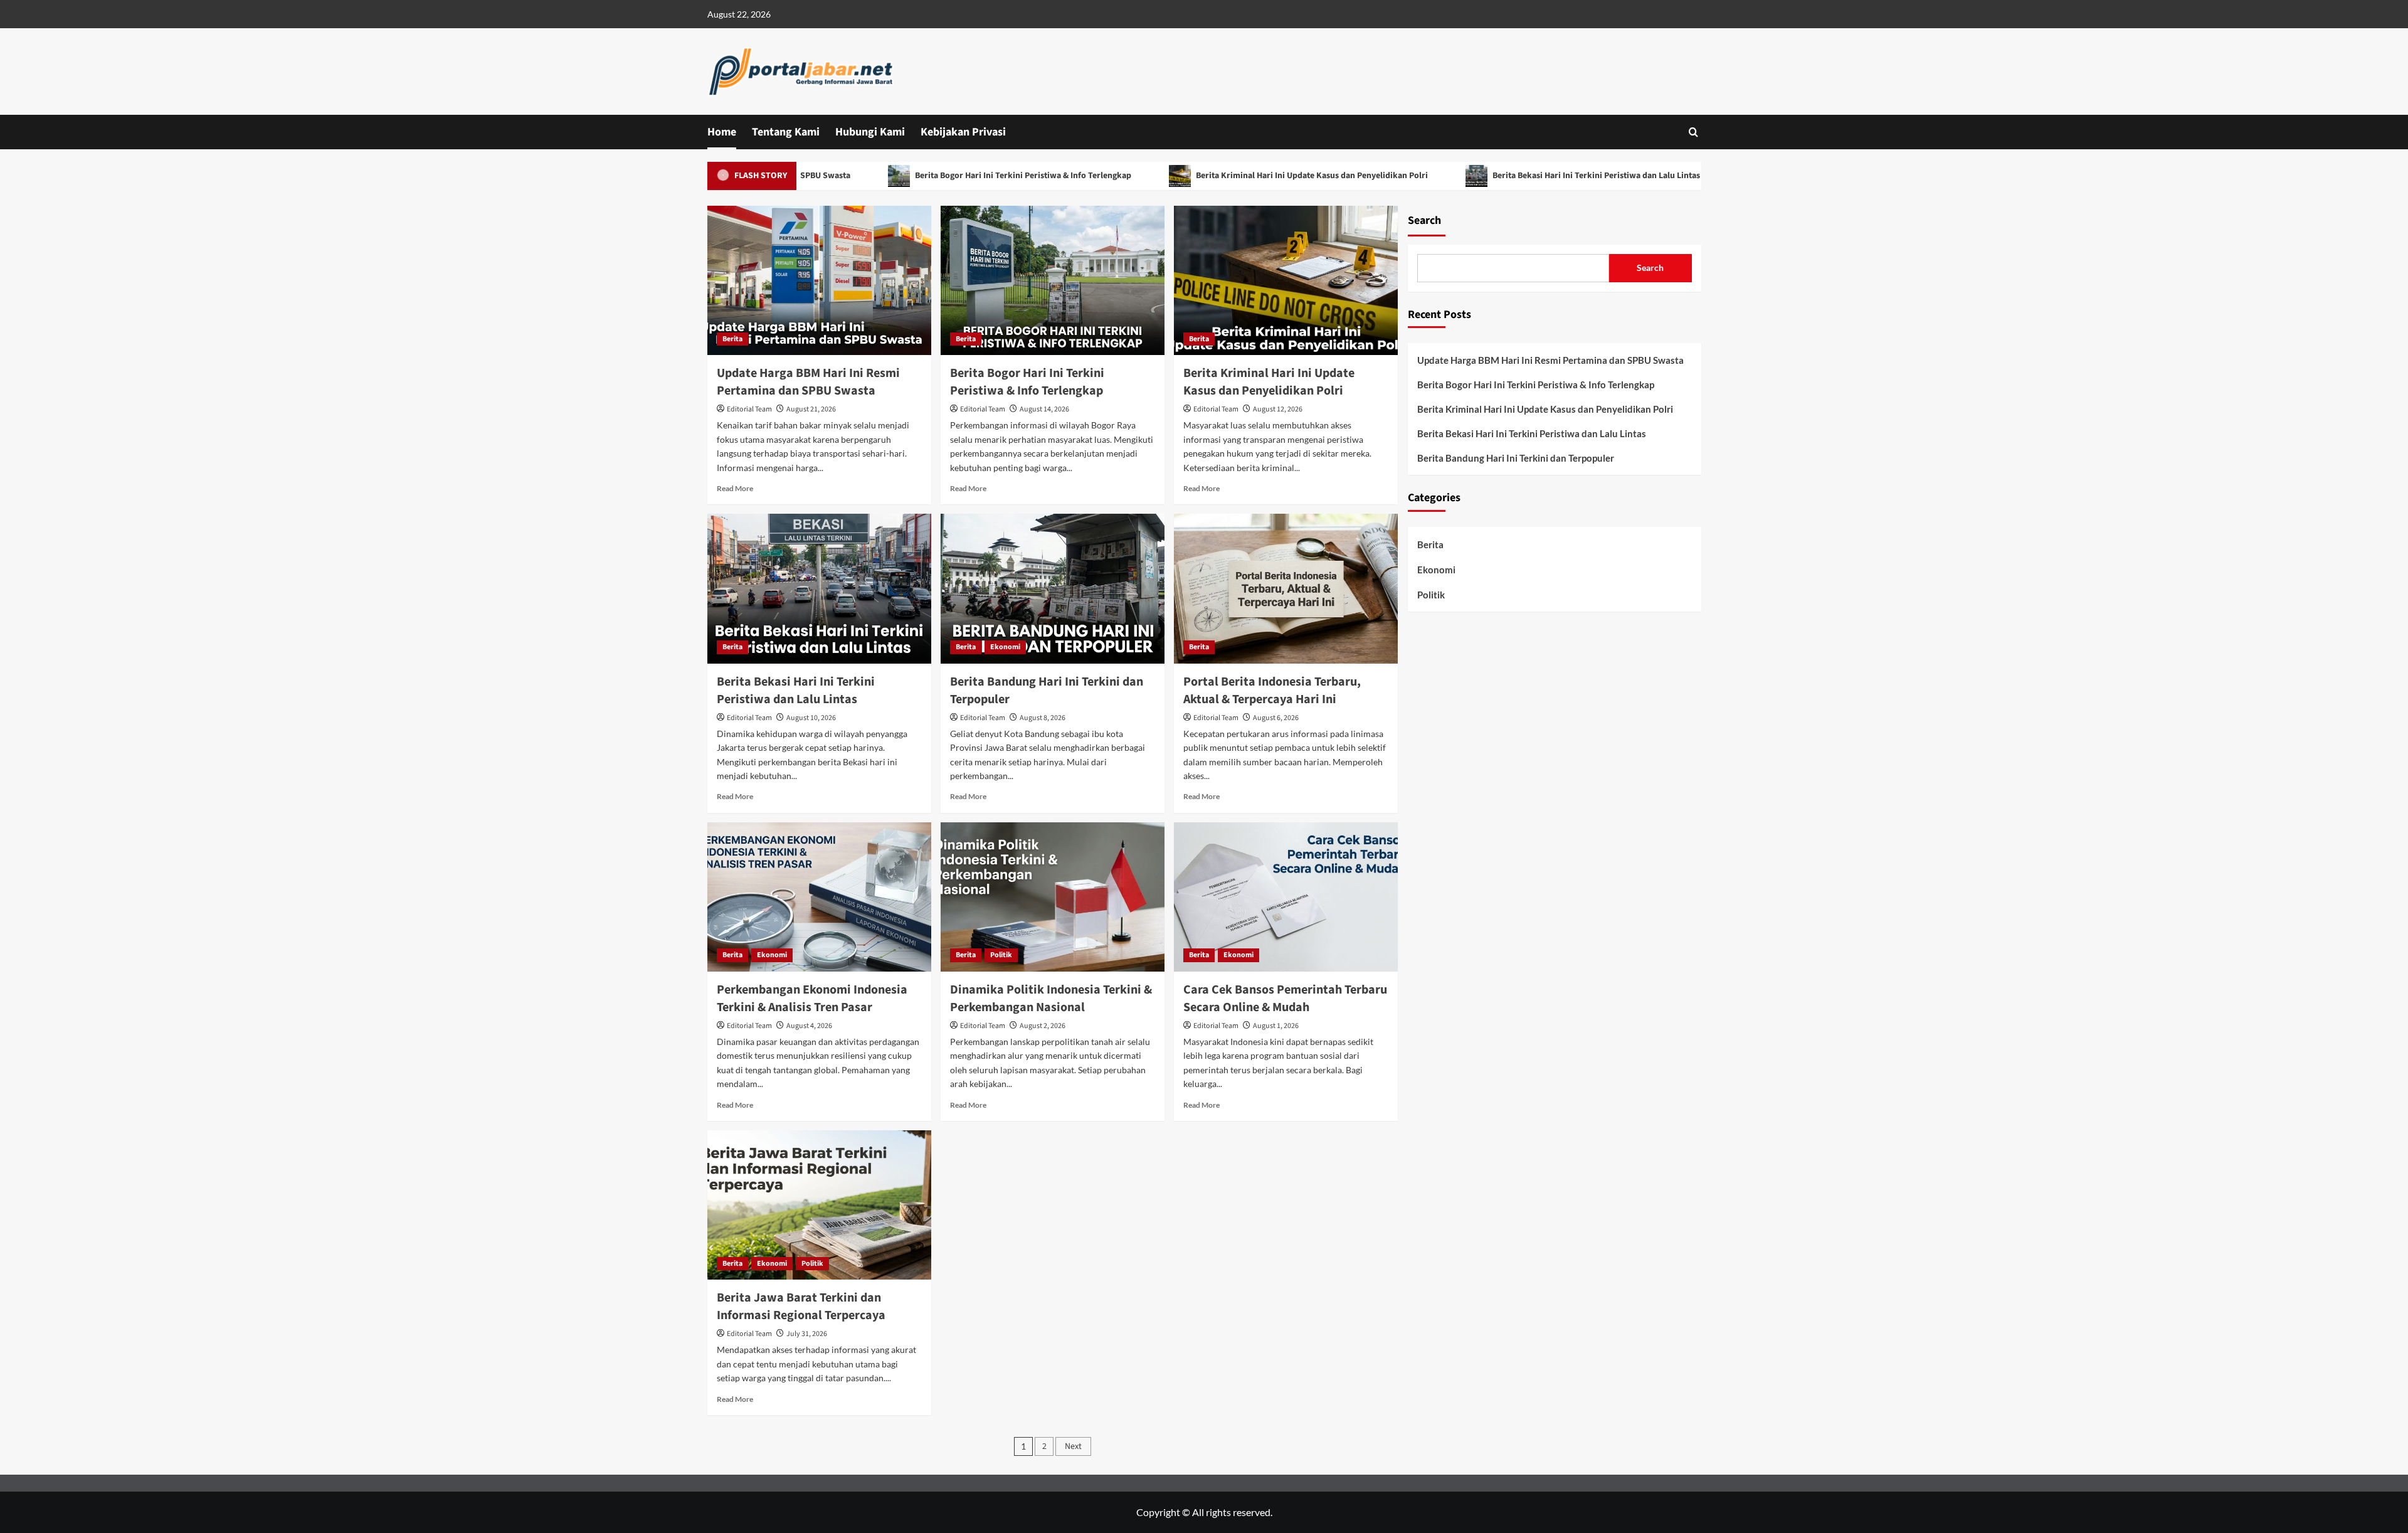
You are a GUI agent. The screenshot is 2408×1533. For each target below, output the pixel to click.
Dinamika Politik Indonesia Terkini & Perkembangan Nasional (1051, 999)
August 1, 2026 (1276, 1026)
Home (722, 132)
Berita (732, 339)
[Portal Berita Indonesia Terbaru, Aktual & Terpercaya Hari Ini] (1286, 588)
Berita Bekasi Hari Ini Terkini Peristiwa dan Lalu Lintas (1524, 176)
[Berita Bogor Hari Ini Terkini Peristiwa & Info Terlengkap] (1053, 280)
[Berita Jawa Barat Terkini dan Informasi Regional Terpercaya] (819, 1205)
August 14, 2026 (1044, 409)
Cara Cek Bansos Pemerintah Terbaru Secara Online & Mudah (1285, 999)
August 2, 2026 (1043, 1026)
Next (1073, 1446)
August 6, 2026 (1276, 718)
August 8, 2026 (1043, 718)
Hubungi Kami (870, 132)
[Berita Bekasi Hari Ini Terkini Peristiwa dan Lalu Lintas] (819, 588)
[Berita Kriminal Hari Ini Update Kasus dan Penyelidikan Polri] (1286, 280)
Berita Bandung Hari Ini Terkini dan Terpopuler (1516, 458)
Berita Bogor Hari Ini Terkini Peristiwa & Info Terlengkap (951, 176)
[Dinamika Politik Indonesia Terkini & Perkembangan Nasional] (1053, 897)
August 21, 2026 (811, 409)
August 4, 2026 (809, 1026)
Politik (1001, 955)
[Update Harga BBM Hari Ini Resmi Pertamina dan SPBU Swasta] (819, 280)
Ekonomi (1005, 647)
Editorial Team (749, 409)
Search (1424, 220)
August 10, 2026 (811, 718)
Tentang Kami (786, 132)
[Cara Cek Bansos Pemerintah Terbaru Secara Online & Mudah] (1286, 897)
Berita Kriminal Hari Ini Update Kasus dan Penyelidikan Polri (1239, 176)
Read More (735, 488)
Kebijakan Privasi (963, 132)
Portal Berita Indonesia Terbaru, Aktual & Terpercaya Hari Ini (1272, 691)
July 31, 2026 (807, 1334)
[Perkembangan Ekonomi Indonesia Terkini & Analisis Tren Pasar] (819, 897)
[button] (1693, 132)
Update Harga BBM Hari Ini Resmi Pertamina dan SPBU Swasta (808, 382)
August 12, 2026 (1278, 409)
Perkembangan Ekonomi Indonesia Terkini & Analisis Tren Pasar (812, 999)
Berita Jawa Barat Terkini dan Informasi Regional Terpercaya (801, 1307)
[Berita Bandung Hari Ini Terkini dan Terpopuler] (1053, 588)
